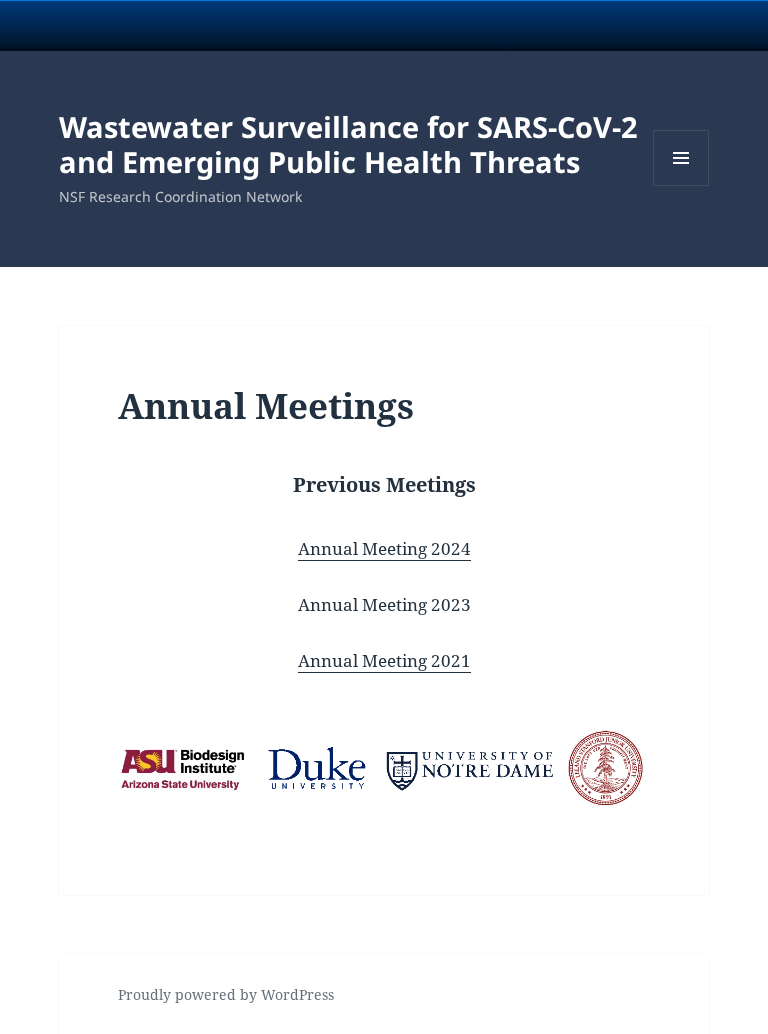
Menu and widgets (681, 185)
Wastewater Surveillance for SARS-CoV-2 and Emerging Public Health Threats (348, 144)
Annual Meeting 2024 (384, 548)
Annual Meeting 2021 (384, 660)
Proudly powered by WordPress (226, 994)
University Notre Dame (182, 25)
